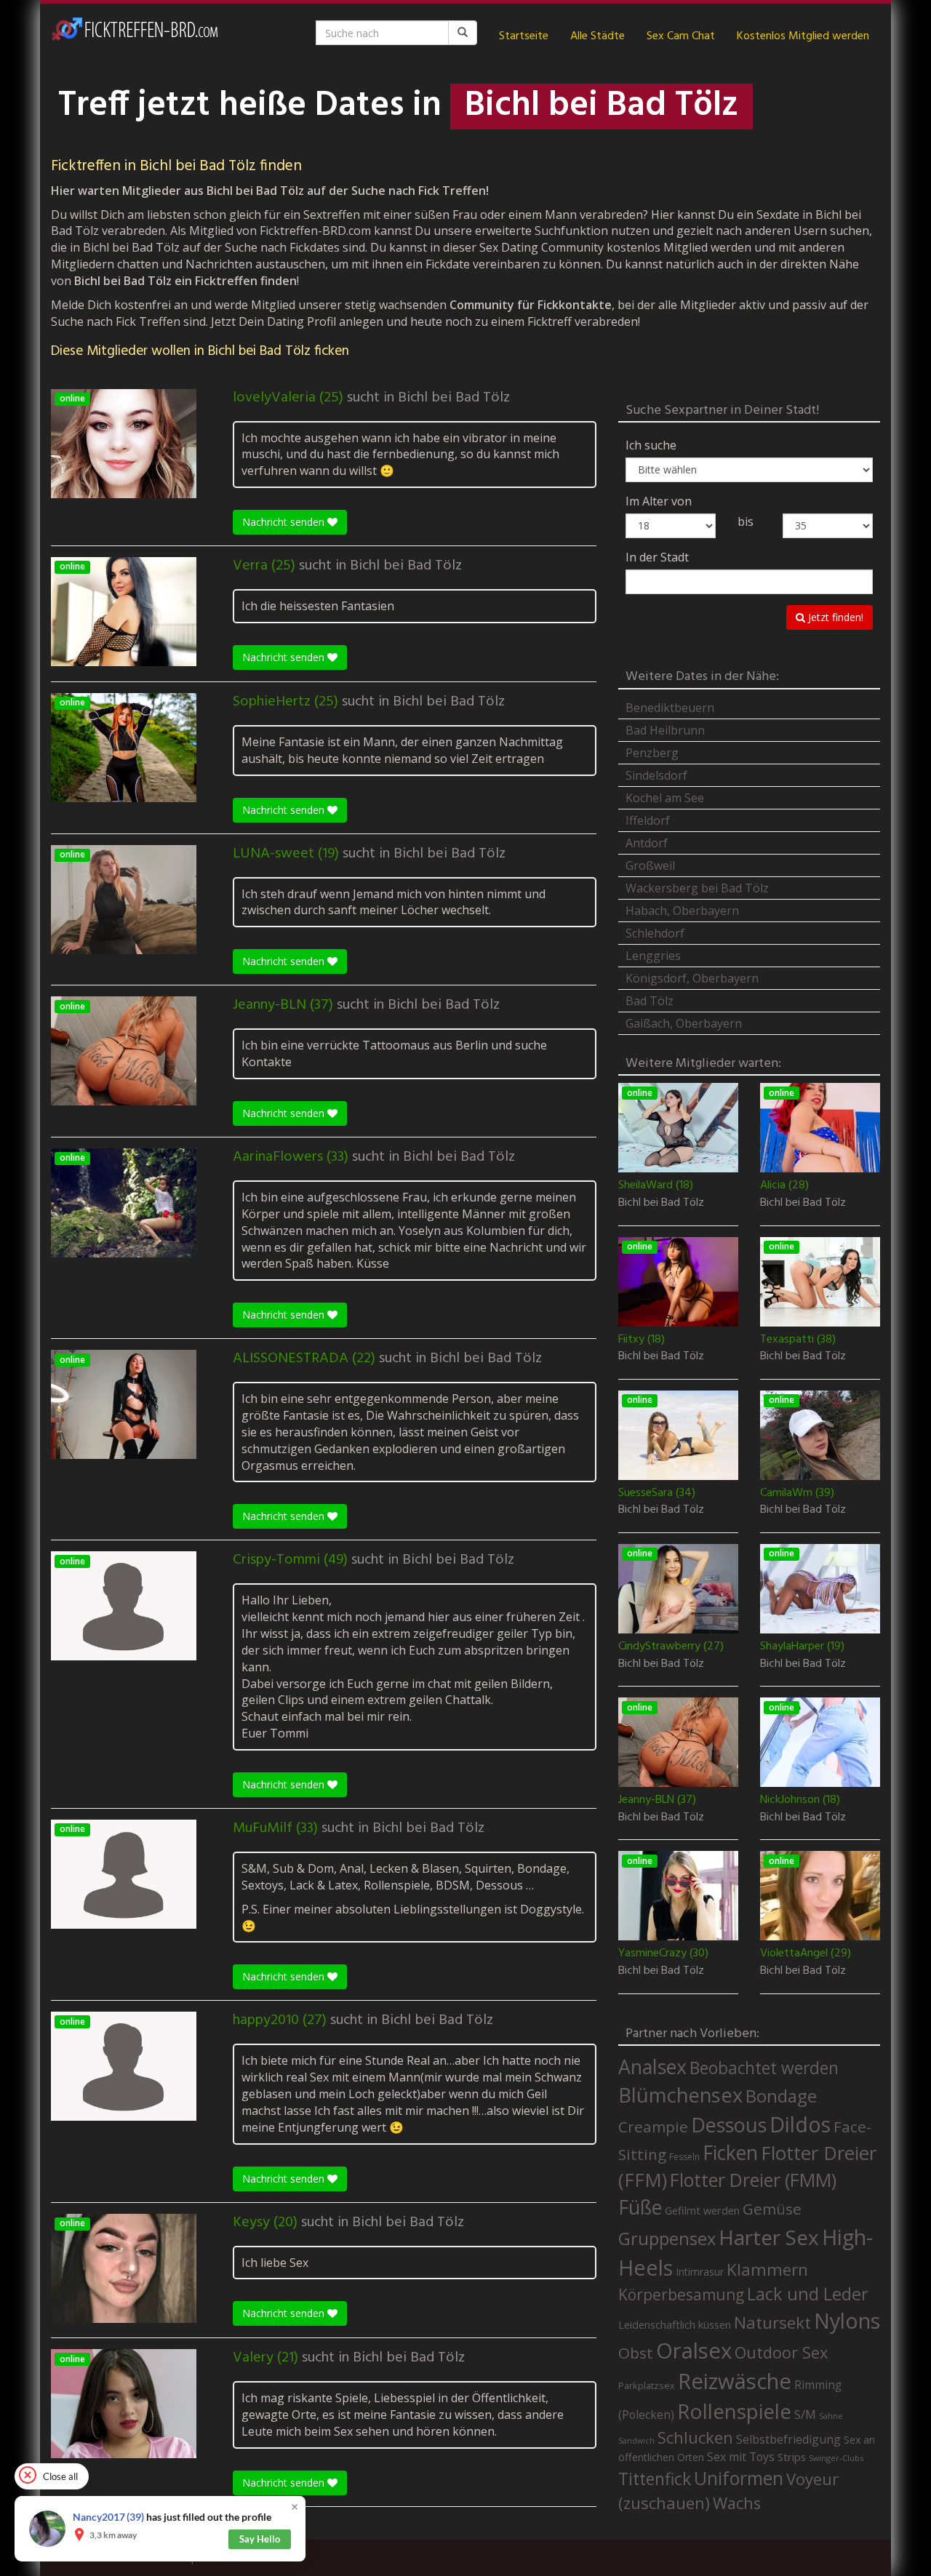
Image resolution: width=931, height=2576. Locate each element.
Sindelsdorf (656, 775)
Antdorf (647, 843)
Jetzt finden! (834, 617)
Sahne (831, 2416)
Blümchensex (680, 2095)
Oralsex (694, 2351)
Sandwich (636, 2441)
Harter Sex (769, 2237)
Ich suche (651, 445)
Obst (636, 2353)
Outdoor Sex (781, 2352)
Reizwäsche (735, 2381)
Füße (640, 2207)
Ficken (730, 2153)
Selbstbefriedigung (788, 2439)
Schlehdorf (655, 933)
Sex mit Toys (741, 2457)
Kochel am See (665, 798)
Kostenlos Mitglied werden (803, 36)
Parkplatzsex (647, 2385)
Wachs (737, 2503)
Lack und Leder (808, 2294)
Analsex (652, 2067)
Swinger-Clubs (836, 2458)
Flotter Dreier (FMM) (753, 2180)
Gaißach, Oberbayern (684, 1023)
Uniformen (739, 2478)
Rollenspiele (734, 2411)
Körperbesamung (681, 2295)
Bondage (781, 2096)
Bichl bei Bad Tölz (454, 398)
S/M (805, 2414)
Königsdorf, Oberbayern (692, 978)
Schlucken (695, 2437)
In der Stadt (657, 557)
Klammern (767, 2269)
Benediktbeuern (670, 708)
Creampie (653, 2127)
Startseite (524, 36)
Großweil (650, 865)
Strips (792, 2457)
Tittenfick (655, 2479)
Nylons (847, 2321)
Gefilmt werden (702, 2210)
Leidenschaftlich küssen (675, 2324)
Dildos (800, 2124)
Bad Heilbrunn (665, 730)
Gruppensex (667, 2239)
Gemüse (772, 2209)
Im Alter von (659, 501)
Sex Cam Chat (681, 36)
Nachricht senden (285, 522)
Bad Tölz (650, 1001)
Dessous (729, 2125)
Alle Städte (598, 36)
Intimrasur (700, 2272)
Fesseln (684, 2157)
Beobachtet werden (764, 2068)
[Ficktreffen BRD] (135, 36)
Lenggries (653, 956)
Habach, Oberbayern (682, 911)
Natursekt (772, 2323)
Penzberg (652, 753)
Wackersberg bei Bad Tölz (697, 888)
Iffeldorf (648, 820)
